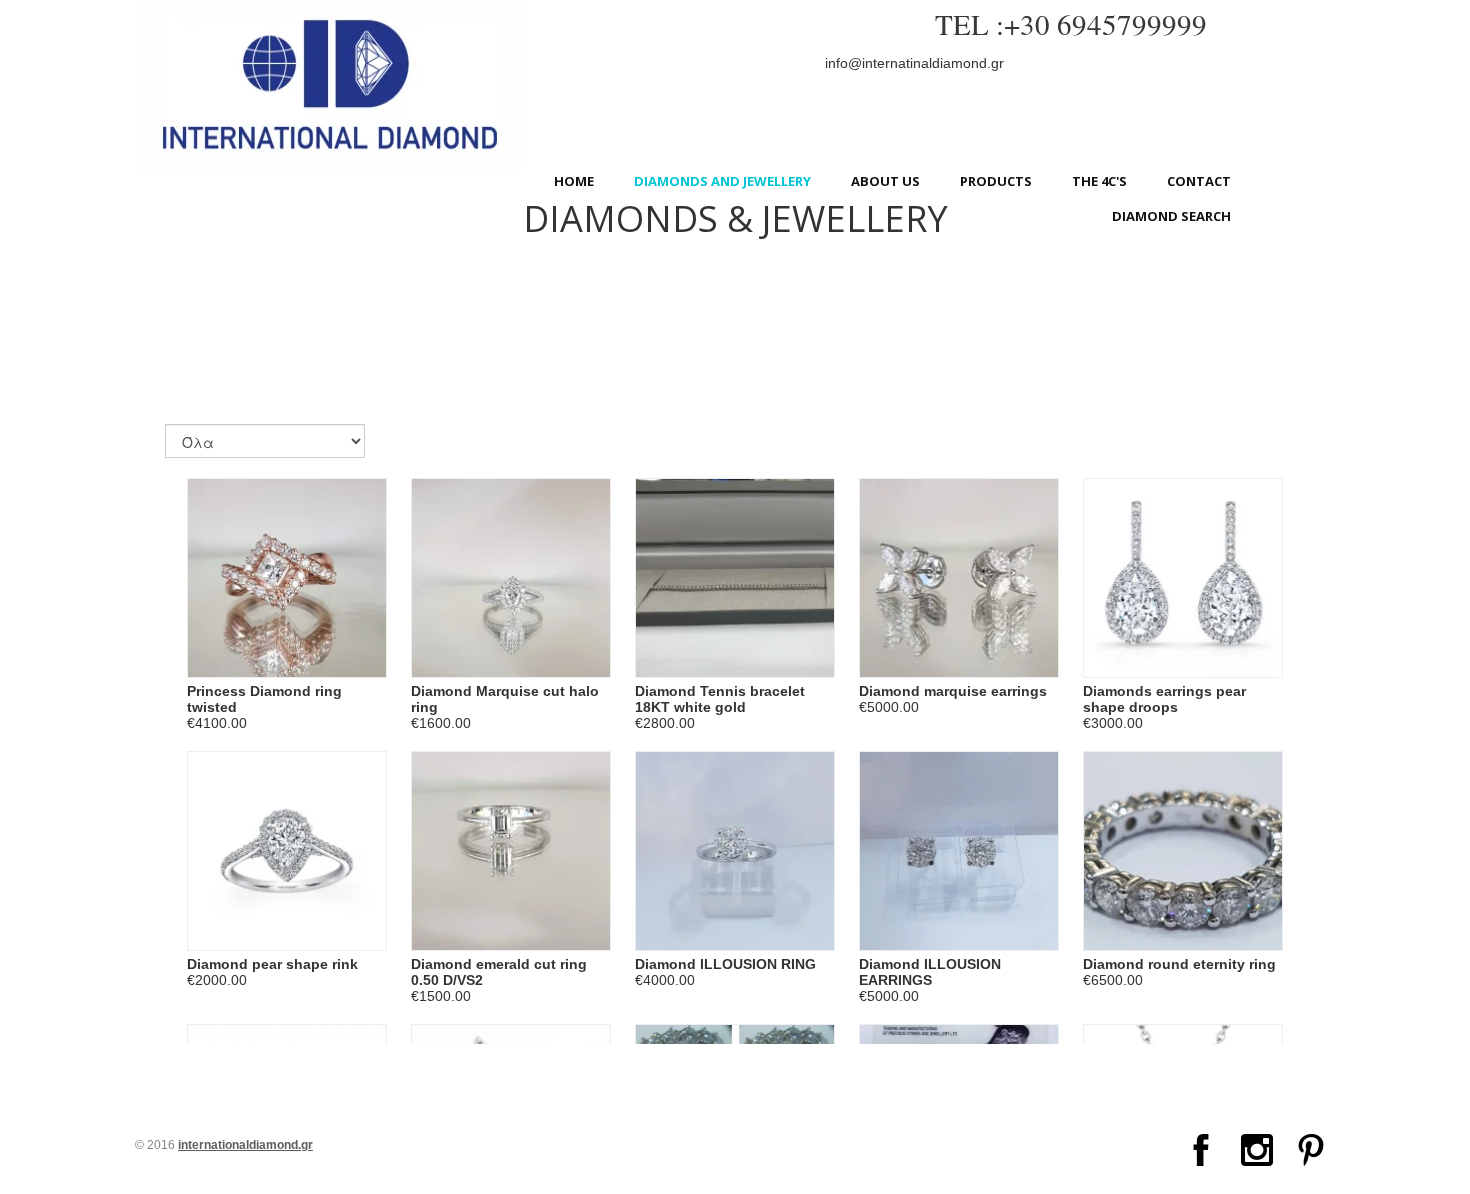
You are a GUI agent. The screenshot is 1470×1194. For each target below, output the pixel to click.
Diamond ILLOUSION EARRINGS (930, 972)
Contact (1199, 181)
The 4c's (1099, 181)
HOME (574, 181)
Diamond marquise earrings (953, 691)
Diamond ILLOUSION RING (725, 964)
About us (885, 181)
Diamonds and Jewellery (722, 181)
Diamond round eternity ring (1179, 964)
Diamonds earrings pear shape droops (1164, 699)
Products (996, 181)
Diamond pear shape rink (272, 964)
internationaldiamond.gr (245, 1145)
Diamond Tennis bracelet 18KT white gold (720, 699)
